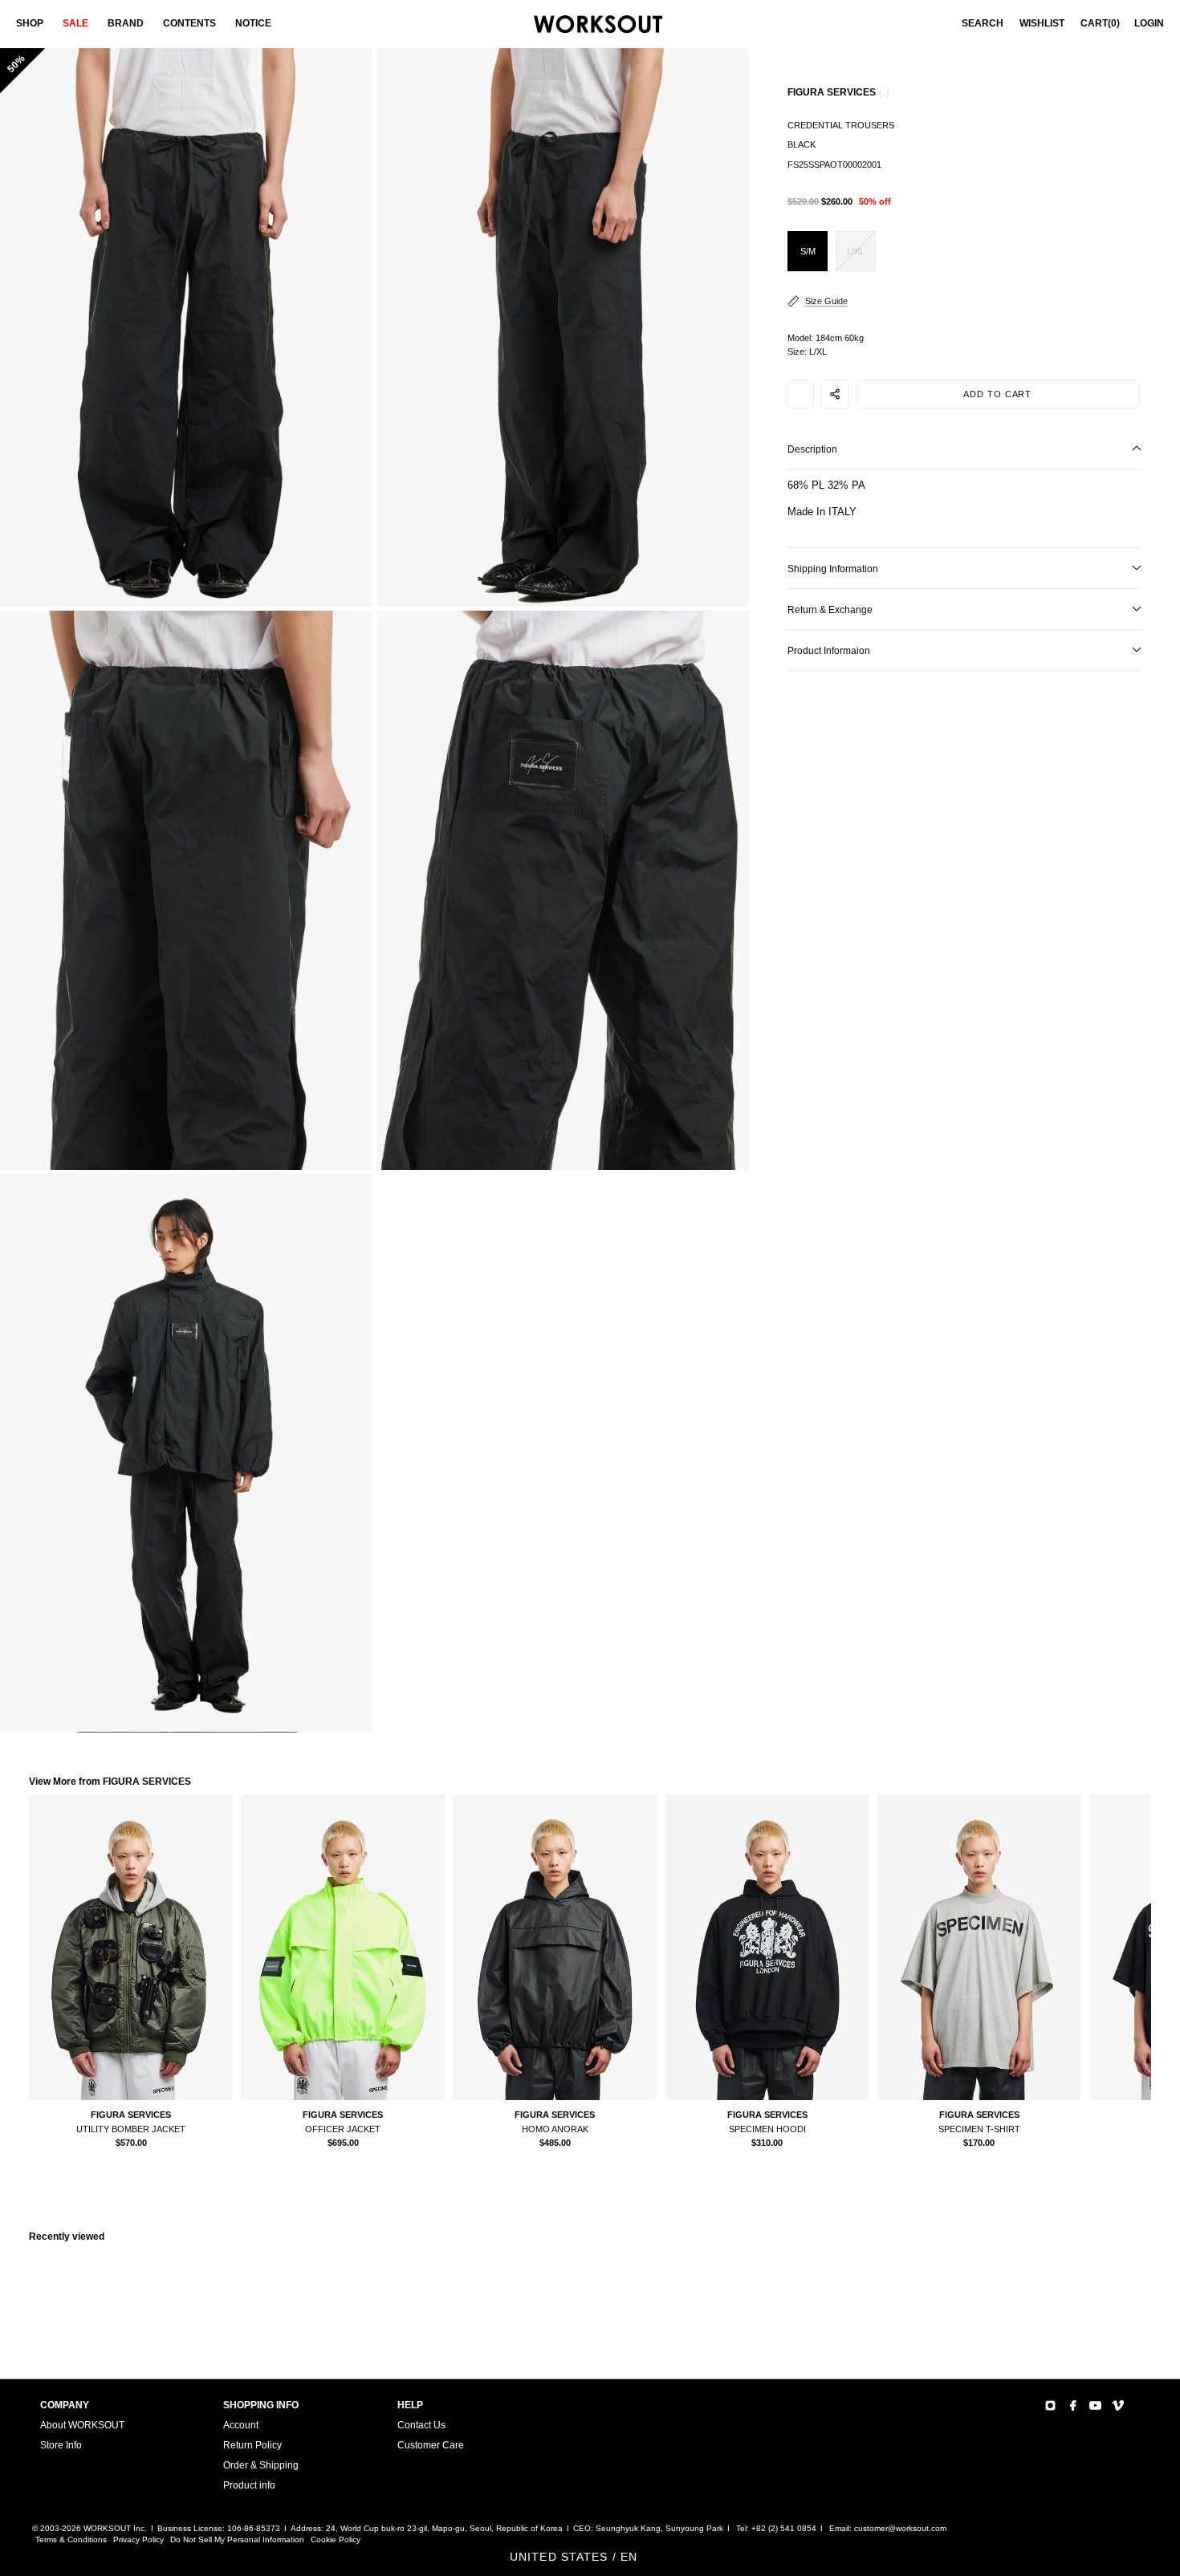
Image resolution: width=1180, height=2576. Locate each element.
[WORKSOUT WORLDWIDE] (598, 24)
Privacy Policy (138, 2539)
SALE (75, 23)
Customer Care (431, 2445)
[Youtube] (1095, 2405)
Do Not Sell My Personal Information (237, 2539)
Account (241, 2425)
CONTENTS (189, 23)
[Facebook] (1073, 2405)
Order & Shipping (261, 2465)
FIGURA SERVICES (832, 92)
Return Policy (252, 2445)
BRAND (126, 23)
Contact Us (421, 2425)
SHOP (30, 23)
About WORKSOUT (82, 2425)
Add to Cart (997, 394)
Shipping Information (833, 569)
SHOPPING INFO (261, 2405)
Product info (249, 2485)
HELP (410, 2405)
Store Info (61, 2445)
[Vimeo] (1118, 2405)
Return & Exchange (830, 610)
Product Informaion (829, 651)
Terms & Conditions (71, 2539)
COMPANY (65, 2405)
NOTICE (253, 23)
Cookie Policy (336, 2539)
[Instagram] (1050, 2405)
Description (812, 449)
